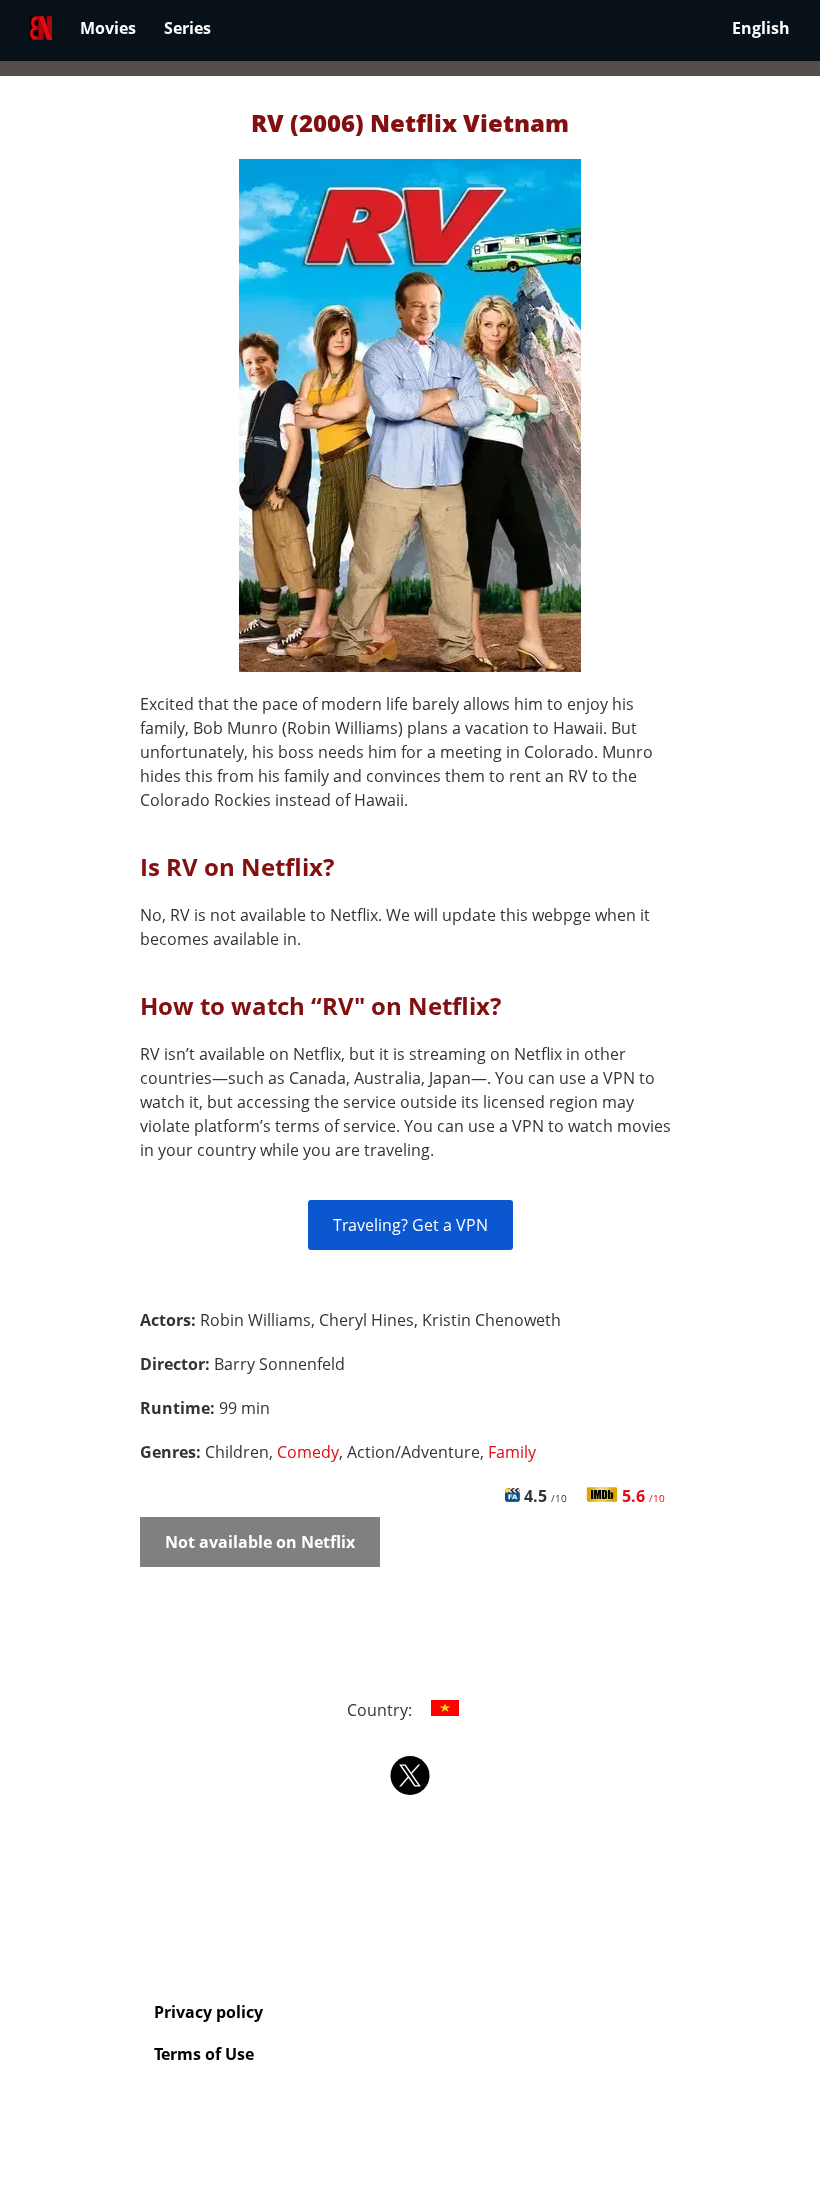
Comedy (308, 1452)
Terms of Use (204, 2054)
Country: (381, 1710)
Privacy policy (208, 2012)
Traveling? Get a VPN (410, 1225)
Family (512, 1452)
